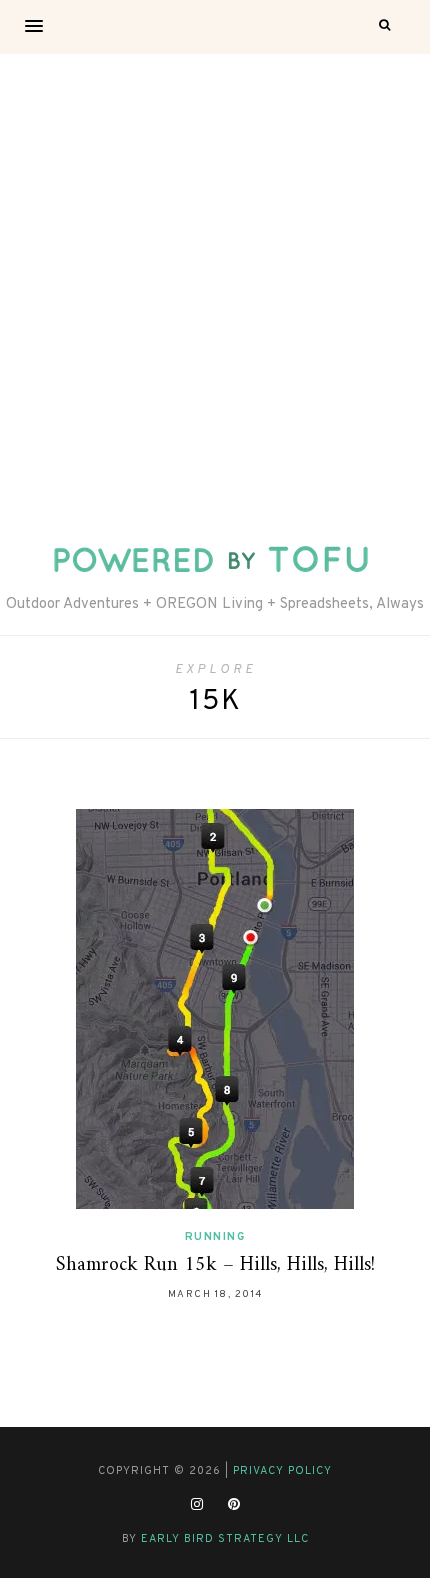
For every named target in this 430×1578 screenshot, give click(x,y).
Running (215, 1237)
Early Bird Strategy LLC (225, 1539)
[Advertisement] (215, 279)
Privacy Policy (282, 1471)
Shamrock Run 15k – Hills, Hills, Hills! (215, 1265)
